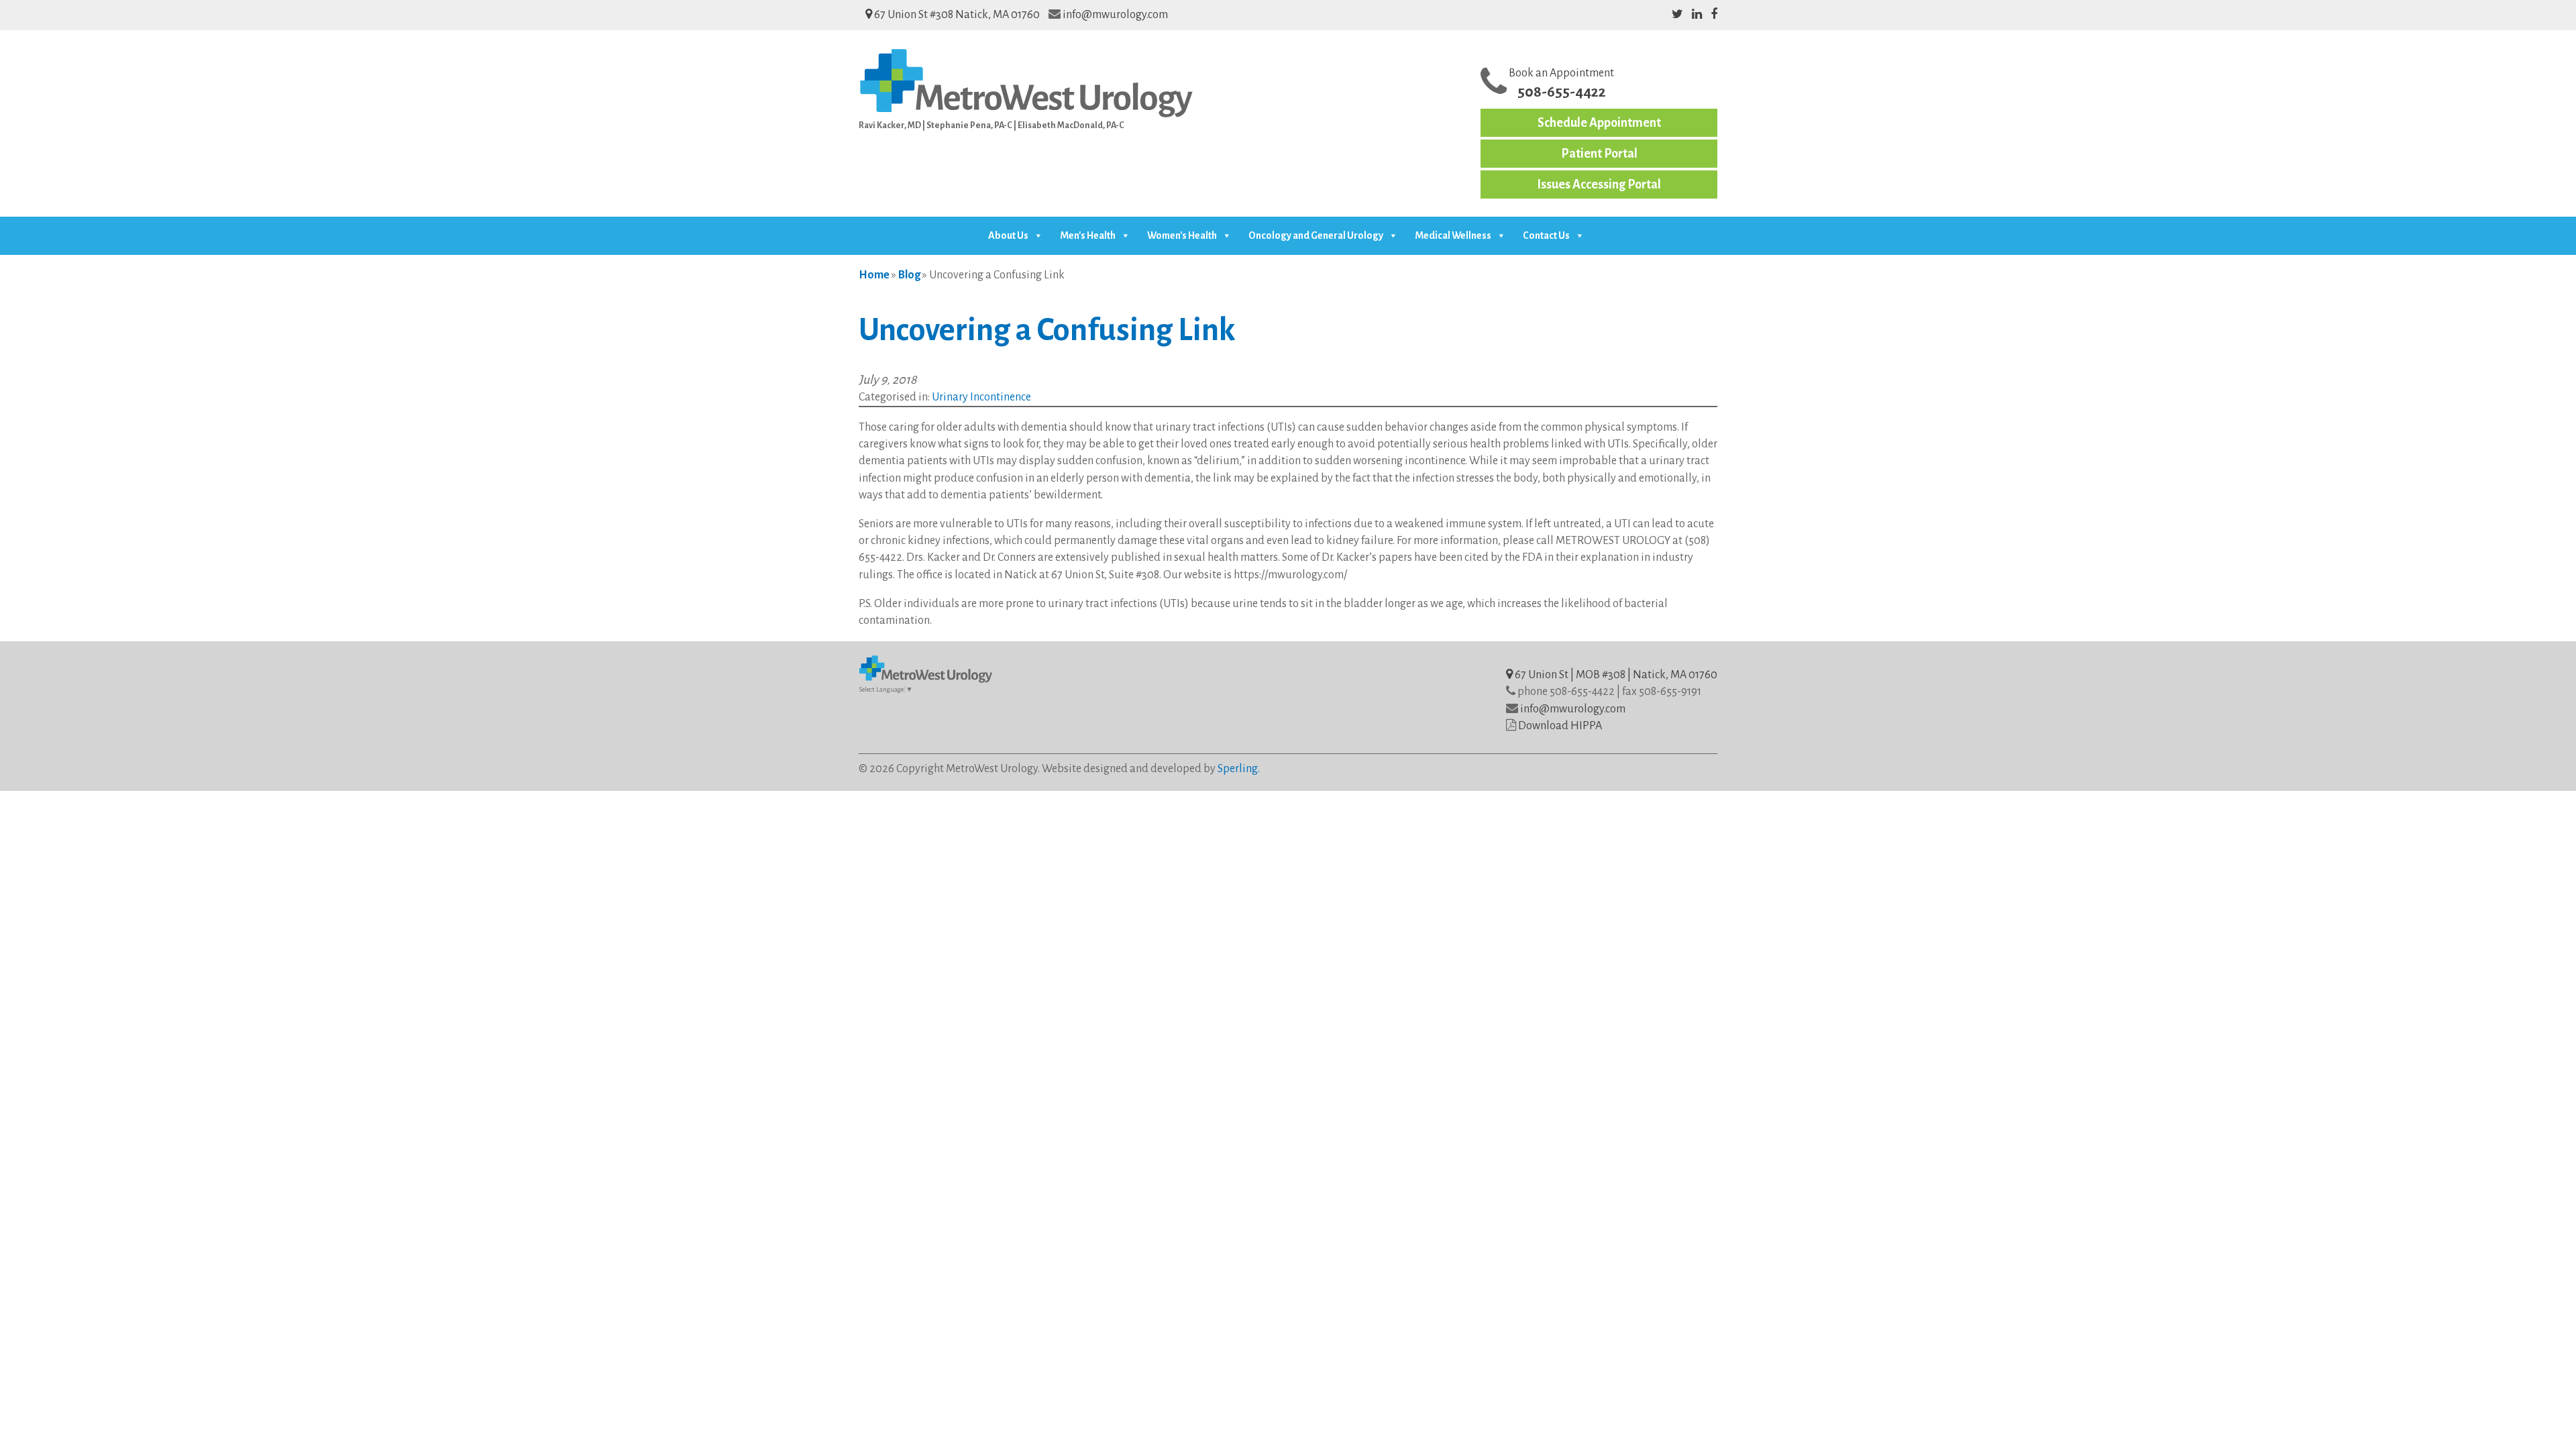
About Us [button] (1008, 235)
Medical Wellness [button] (1453, 235)
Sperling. (1239, 769)
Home (874, 275)
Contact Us (1546, 235)
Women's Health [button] (1182, 235)
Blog (909, 275)
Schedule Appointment (1599, 123)
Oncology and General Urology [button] (1316, 235)
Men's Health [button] (1088, 235)
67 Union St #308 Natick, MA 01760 (956, 15)
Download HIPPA (1560, 726)
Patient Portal (1599, 154)
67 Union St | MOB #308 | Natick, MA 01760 (1615, 675)
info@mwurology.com (1115, 15)
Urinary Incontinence (981, 397)
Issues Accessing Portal (1599, 184)
